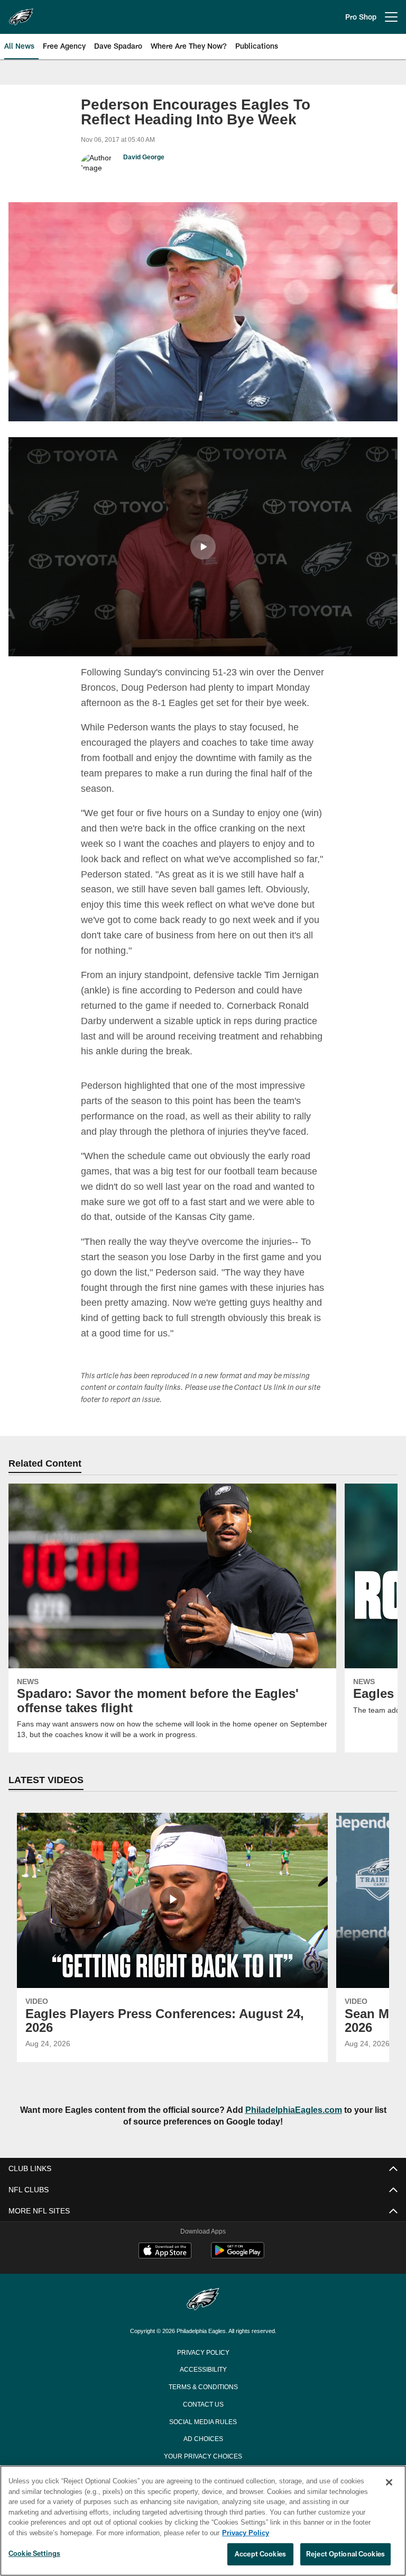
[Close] (389, 2483)
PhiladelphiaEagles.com (288, 2124)
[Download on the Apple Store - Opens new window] (165, 2266)
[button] (203, 546)
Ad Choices (203, 2452)
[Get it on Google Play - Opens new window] (238, 2270)
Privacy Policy (203, 2365)
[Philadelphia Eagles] (203, 2314)
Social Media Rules (203, 2435)
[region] (203, 2521)
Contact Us (203, 2418)
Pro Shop (361, 17)
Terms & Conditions (203, 2400)
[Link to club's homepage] (21, 13)
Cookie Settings (34, 2554)
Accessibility (203, 2383)
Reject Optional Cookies (345, 2554)
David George (144, 157)
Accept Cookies (260, 2554)
